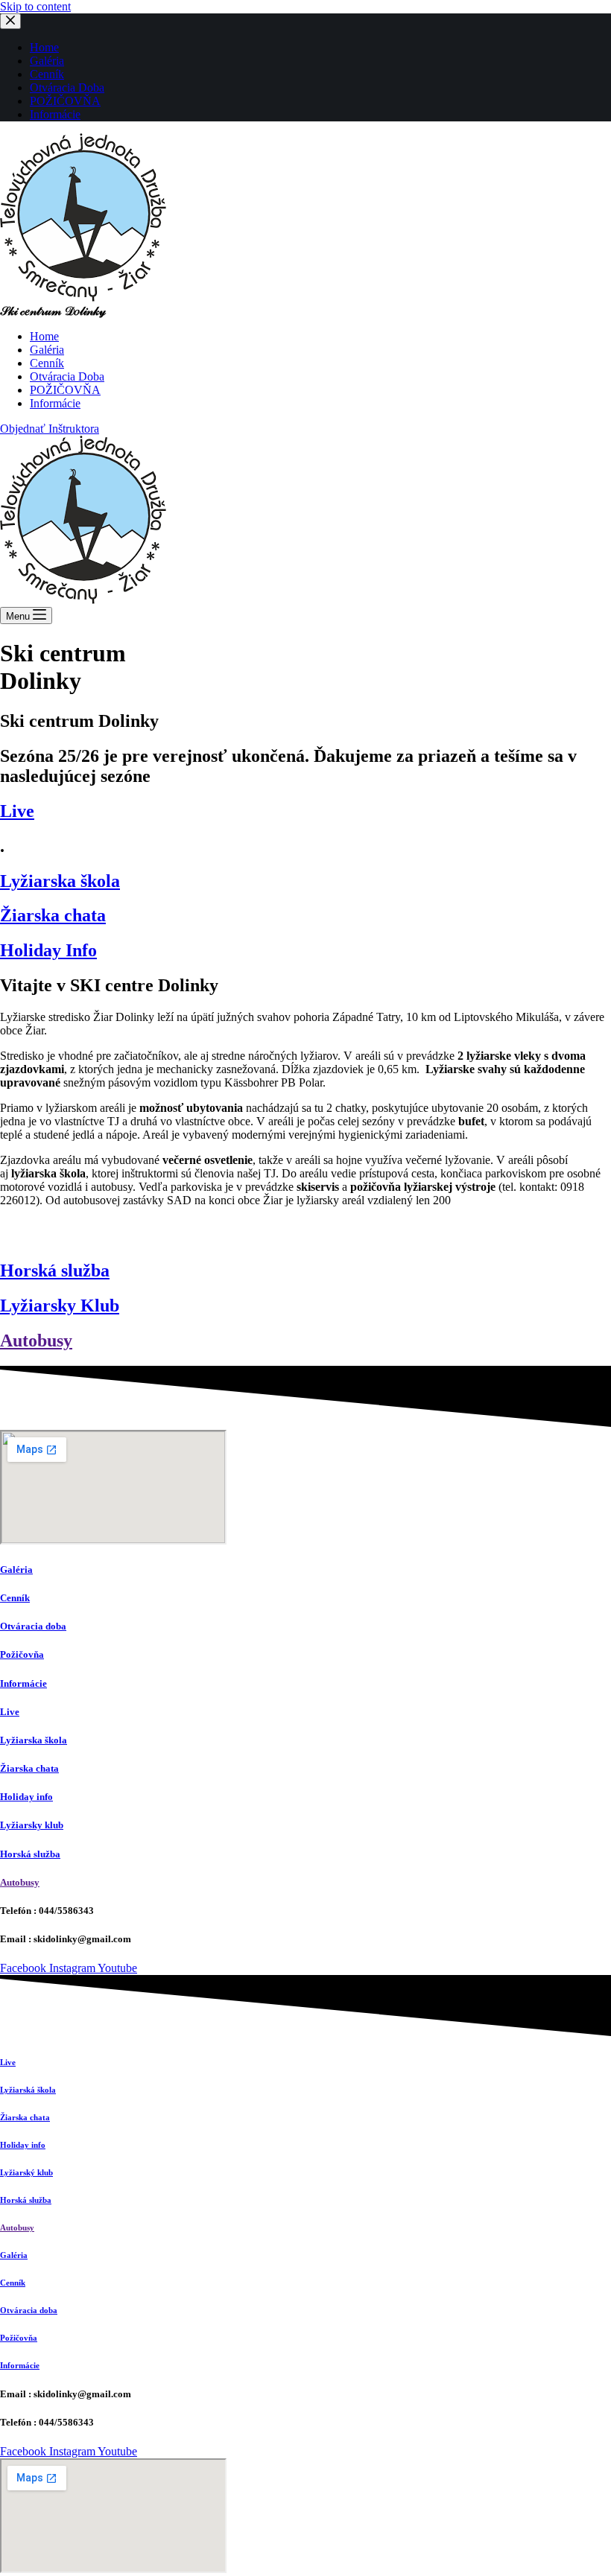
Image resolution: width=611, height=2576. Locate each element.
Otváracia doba (33, 1626)
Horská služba (55, 1270)
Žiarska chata (53, 915)
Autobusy (36, 1341)
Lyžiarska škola (60, 881)
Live (17, 811)
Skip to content (35, 6)
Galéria (16, 1570)
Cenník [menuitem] (47, 74)
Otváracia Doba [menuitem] (67, 88)
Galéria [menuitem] (47, 61)
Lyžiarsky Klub (60, 1306)
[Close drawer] (10, 21)
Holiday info (26, 1797)
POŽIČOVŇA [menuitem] (65, 101)
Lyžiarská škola (28, 2090)
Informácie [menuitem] (55, 114)
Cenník (15, 1598)
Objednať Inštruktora (50, 429)
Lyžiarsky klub (32, 1825)
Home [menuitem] (44, 47)
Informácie (23, 1683)
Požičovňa (22, 1654)
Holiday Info (48, 950)
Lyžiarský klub (26, 2172)
